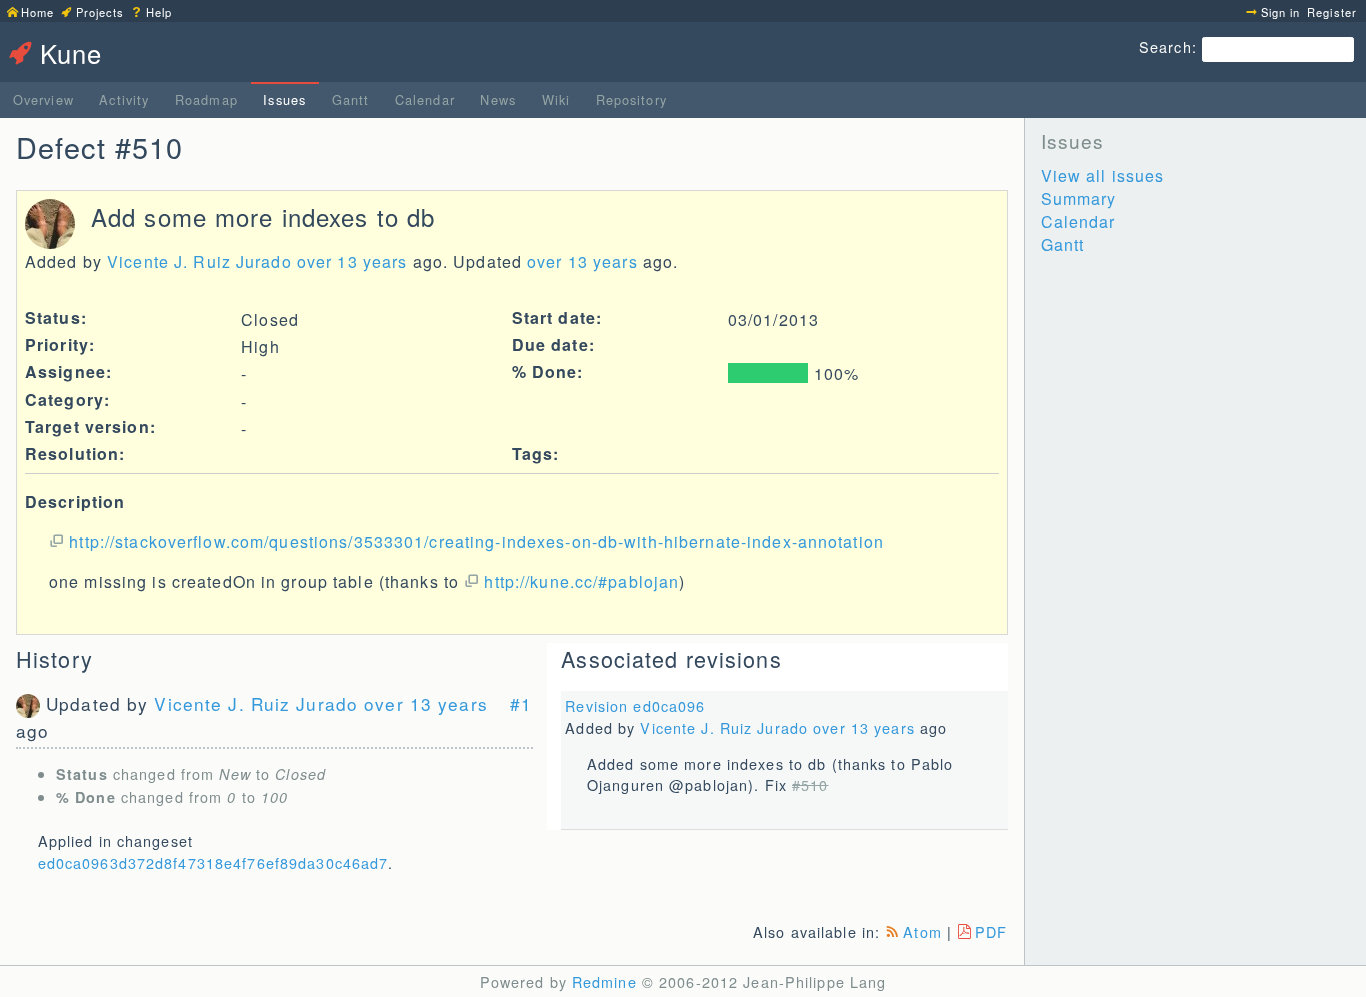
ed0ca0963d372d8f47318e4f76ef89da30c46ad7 (213, 862)
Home (37, 12)
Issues (284, 99)
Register (1332, 12)
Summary (1079, 198)
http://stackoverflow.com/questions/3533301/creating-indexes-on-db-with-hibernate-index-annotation (476, 541)
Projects (100, 12)
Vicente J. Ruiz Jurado (199, 261)
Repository (631, 99)
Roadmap (206, 99)
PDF (991, 931)
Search (1165, 46)
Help (159, 12)
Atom (922, 931)
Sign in (1280, 12)
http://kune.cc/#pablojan (581, 581)
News (497, 99)
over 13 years (352, 261)
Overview (43, 99)
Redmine (604, 981)
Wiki (556, 99)
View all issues (1103, 175)
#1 (521, 703)
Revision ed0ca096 (635, 705)
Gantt (351, 99)
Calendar (425, 99)
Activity (124, 99)
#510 (810, 784)
